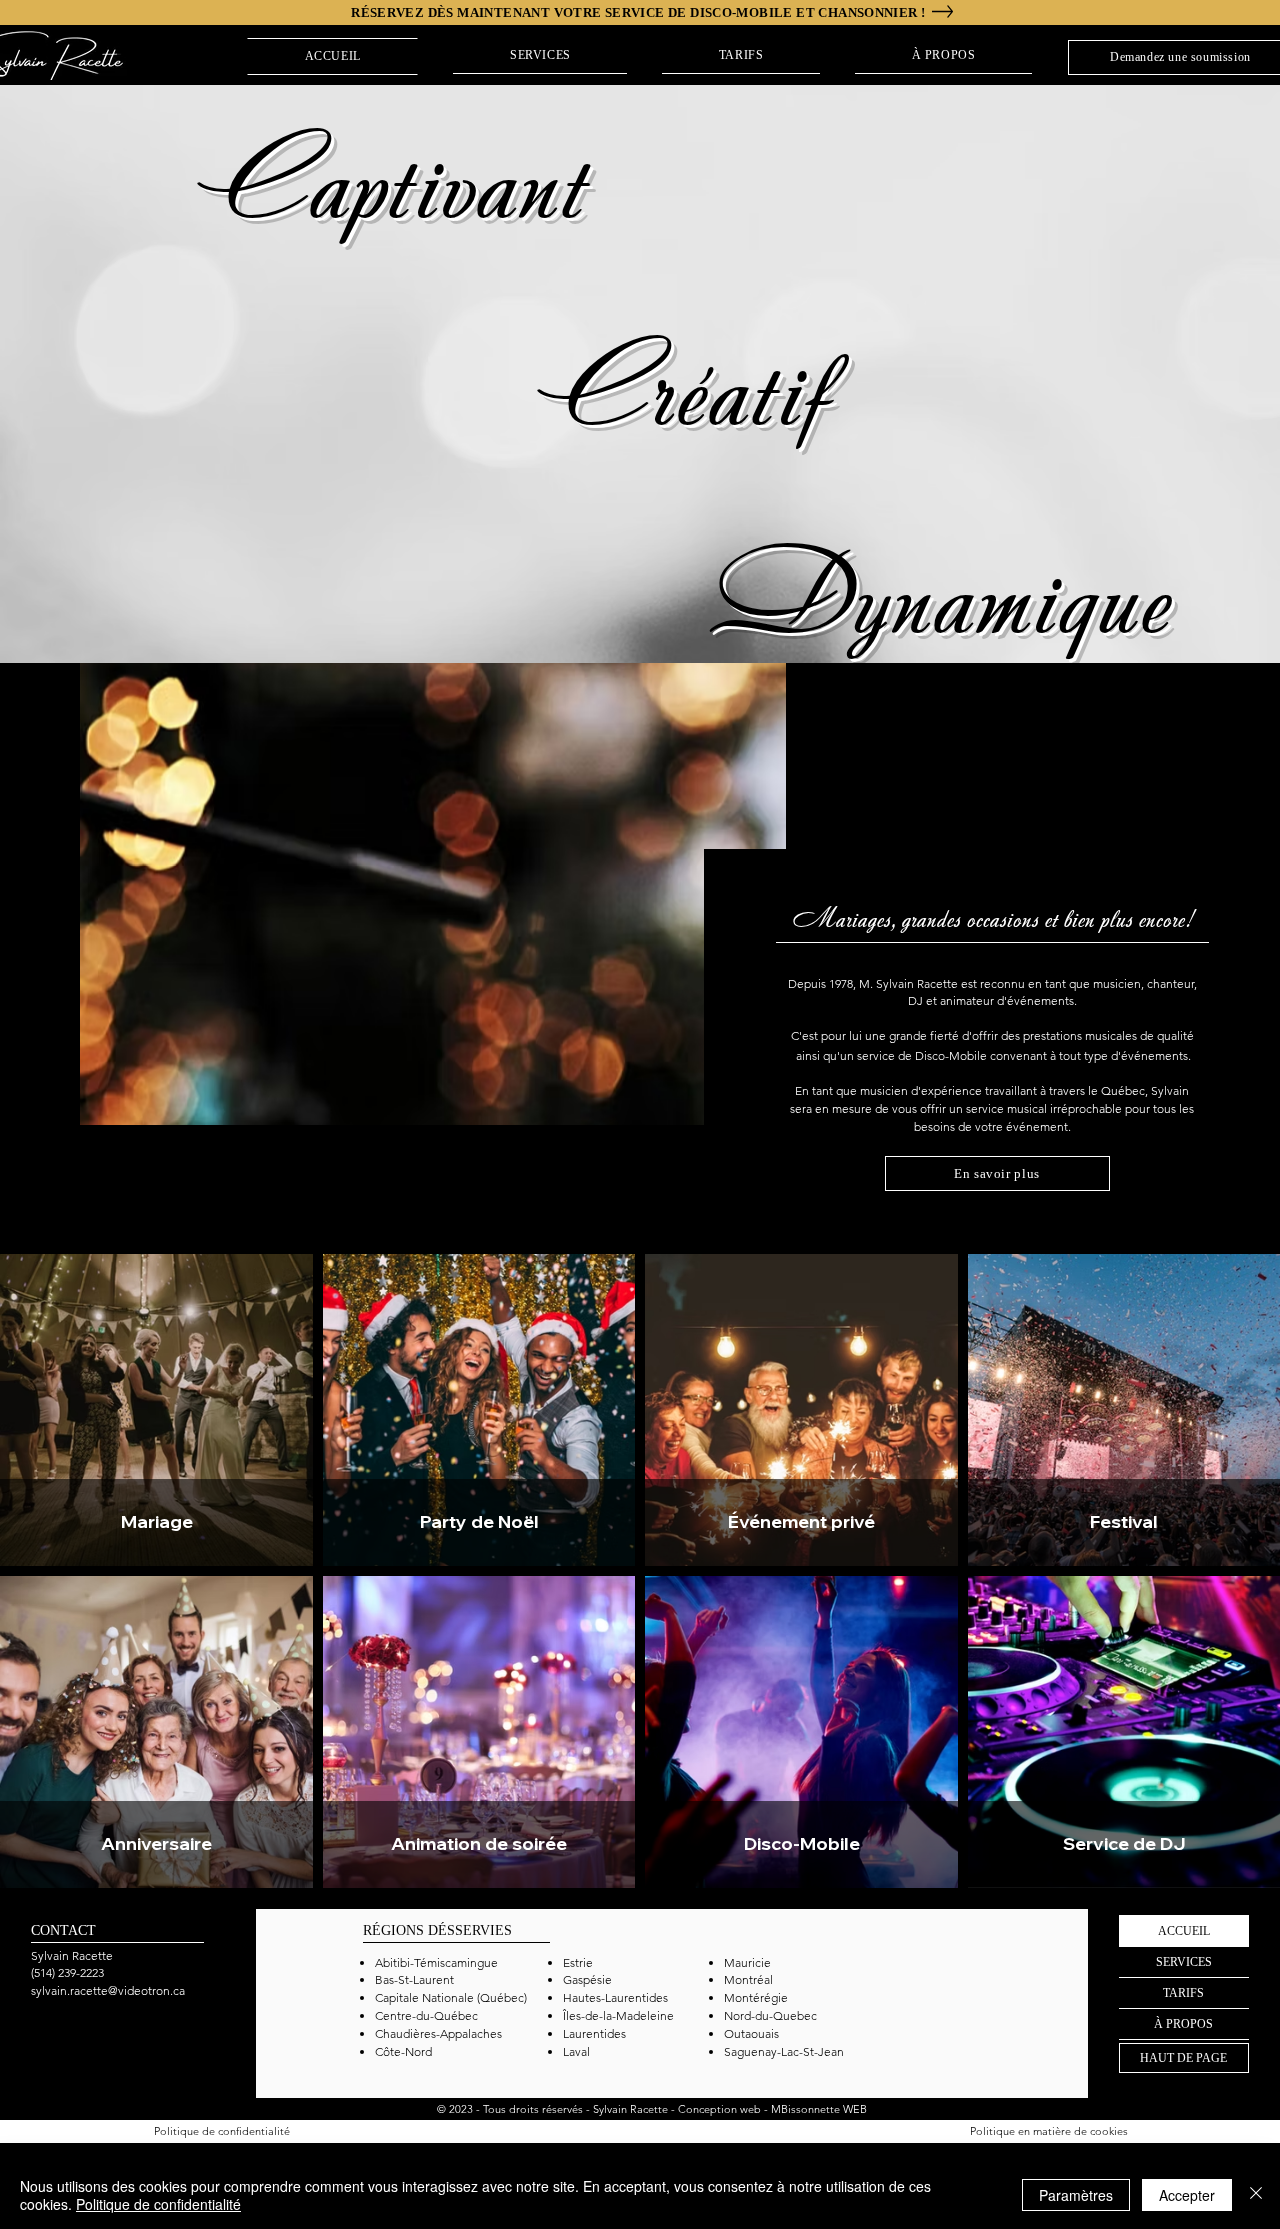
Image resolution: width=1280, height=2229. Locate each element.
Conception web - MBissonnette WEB (772, 2109)
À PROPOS (1183, 2024)
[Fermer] (1256, 2195)
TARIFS (1183, 1993)
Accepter (1187, 2195)
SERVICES (1184, 1962)
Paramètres (1076, 2195)
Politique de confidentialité (158, 2204)
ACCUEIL (1184, 1931)
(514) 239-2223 (67, 1972)
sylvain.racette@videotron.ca (108, 1990)
